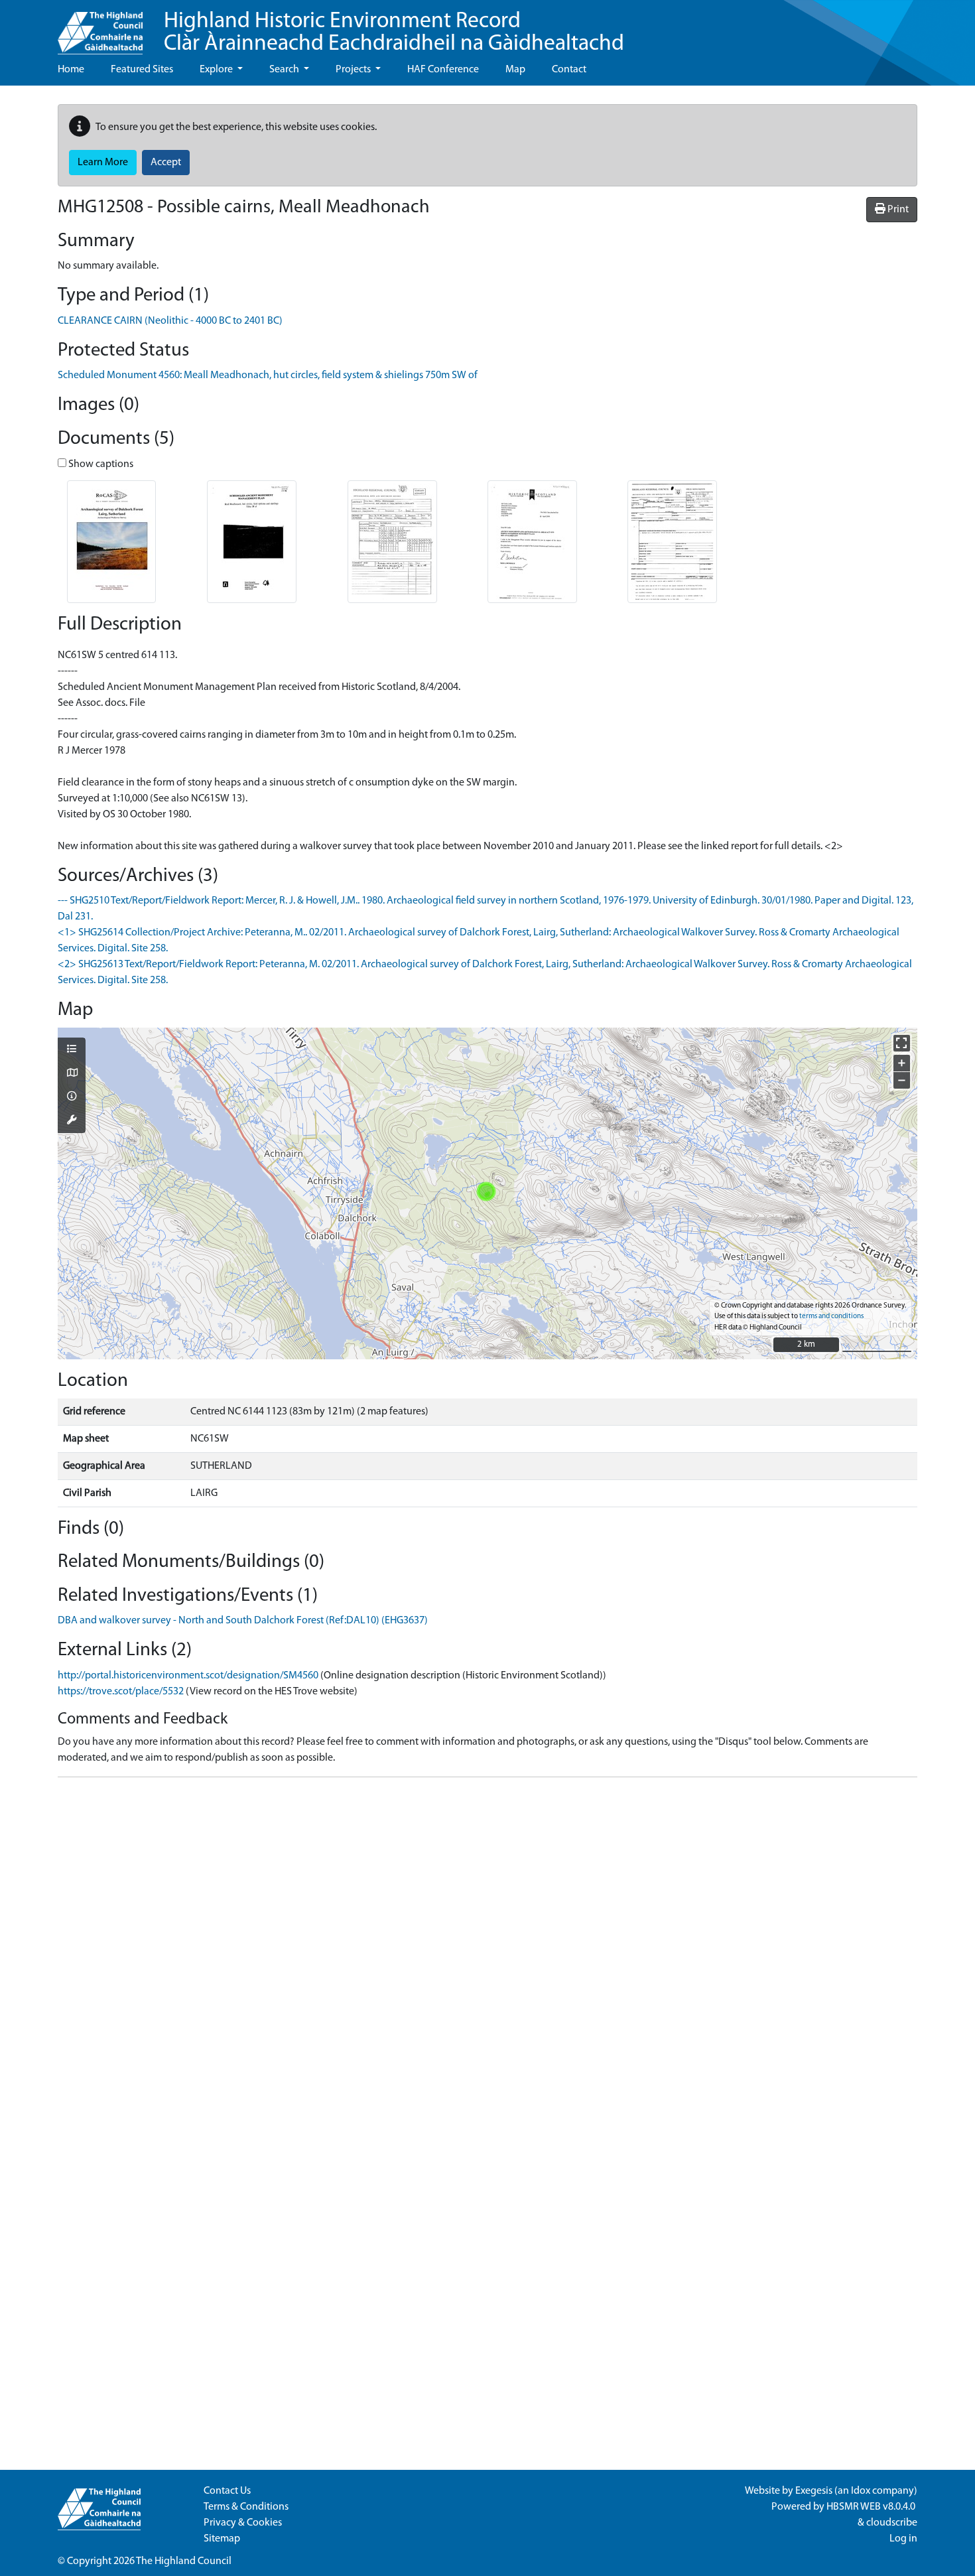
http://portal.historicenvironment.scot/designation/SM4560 (188, 1676)
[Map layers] (72, 1050)
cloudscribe (892, 2523)
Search (285, 70)
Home (71, 70)
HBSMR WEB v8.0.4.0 (872, 2507)
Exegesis (814, 2491)
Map (515, 70)
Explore (217, 70)
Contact (569, 70)
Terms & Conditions (246, 2507)
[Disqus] (487, 1954)
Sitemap (222, 2539)
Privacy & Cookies (243, 2523)
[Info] (72, 1097)
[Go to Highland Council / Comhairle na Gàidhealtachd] (100, 27)
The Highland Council (184, 2561)
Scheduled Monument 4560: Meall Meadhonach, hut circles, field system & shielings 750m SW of (268, 375)
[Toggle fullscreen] (902, 1043)
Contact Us (227, 2491)
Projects (354, 70)
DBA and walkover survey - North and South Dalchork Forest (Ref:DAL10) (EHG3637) (243, 1621)
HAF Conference (443, 70)
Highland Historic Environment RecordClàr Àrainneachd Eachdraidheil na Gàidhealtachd (394, 33)
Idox (861, 2491)
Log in (903, 2539)
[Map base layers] (72, 1074)
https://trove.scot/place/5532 (121, 1692)
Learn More (103, 163)
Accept (166, 163)
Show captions (100, 464)
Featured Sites (142, 70)
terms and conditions (831, 1317)
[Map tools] (72, 1121)
